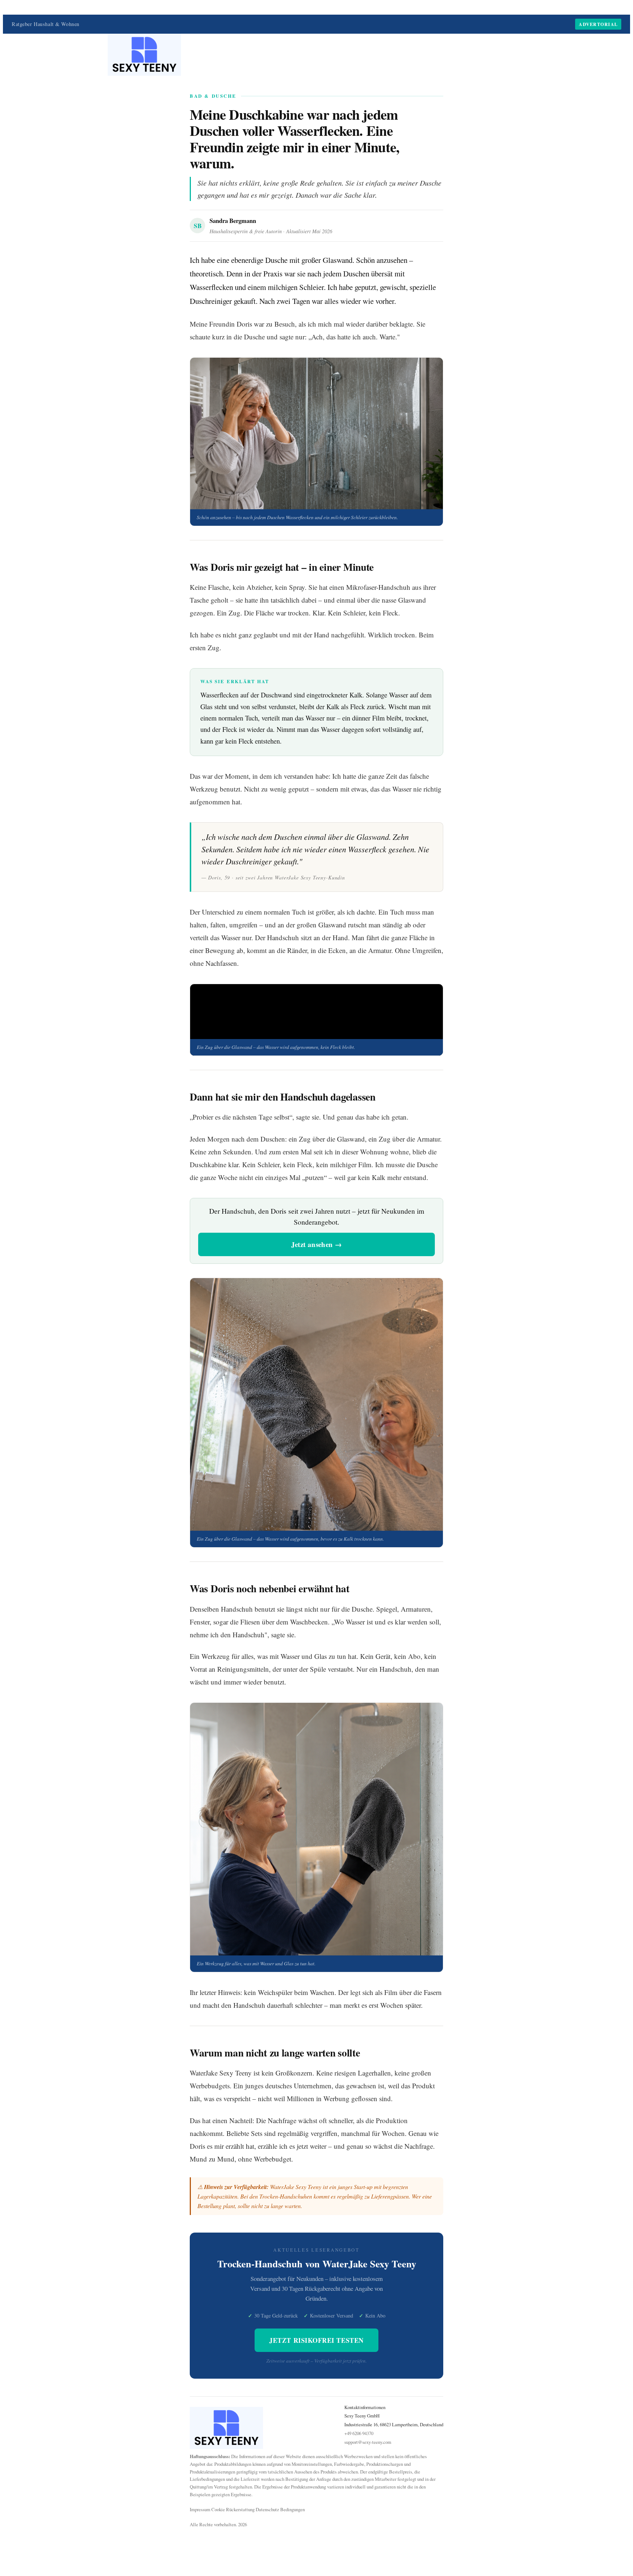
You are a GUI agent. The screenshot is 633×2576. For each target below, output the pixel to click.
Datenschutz (267, 2509)
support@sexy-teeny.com (368, 2442)
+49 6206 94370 (359, 2433)
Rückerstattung (240, 2509)
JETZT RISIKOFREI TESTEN (316, 2340)
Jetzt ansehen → (317, 1244)
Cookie (218, 2509)
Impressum (200, 2509)
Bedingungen (293, 2509)
